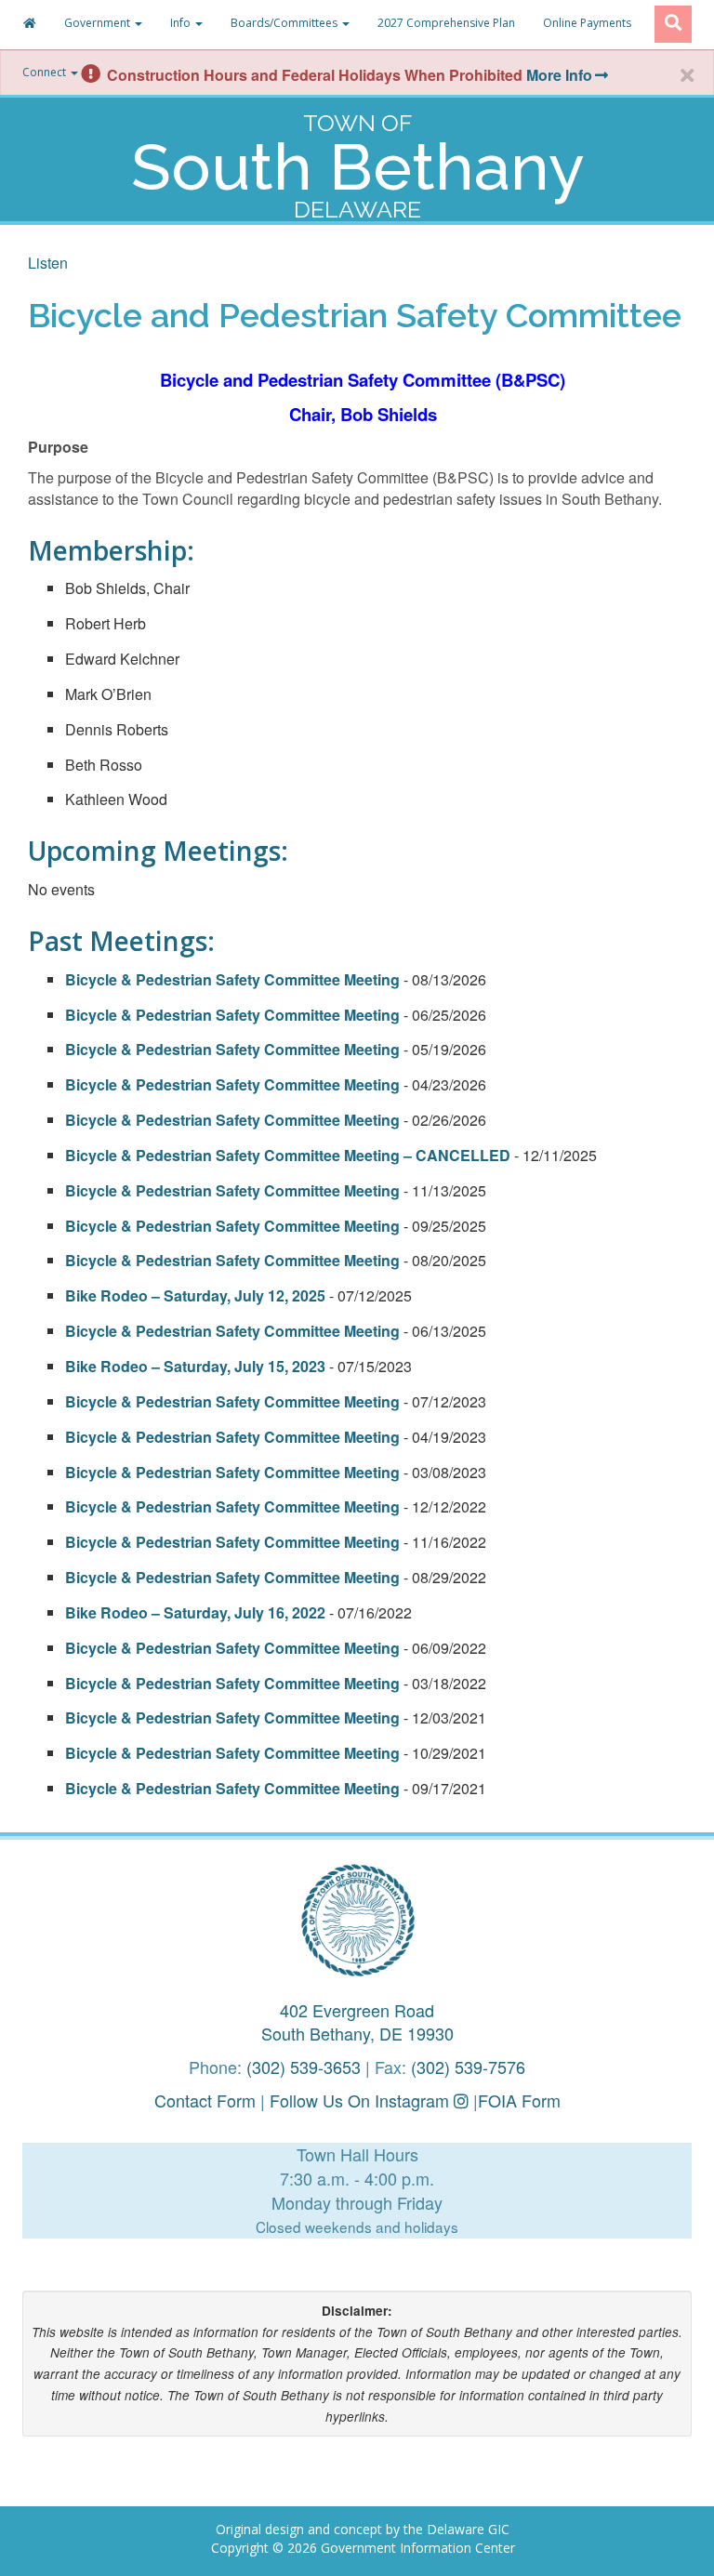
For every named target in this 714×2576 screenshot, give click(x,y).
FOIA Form (519, 2100)
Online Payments (587, 23)
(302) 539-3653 (304, 2067)
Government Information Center (418, 2548)
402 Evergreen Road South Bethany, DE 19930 (357, 2022)
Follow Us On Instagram (362, 2100)
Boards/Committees (285, 23)
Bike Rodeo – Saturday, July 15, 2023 (197, 1366)
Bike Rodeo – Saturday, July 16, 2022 (197, 1612)
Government (99, 23)
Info (182, 23)
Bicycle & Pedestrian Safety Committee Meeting (232, 979)
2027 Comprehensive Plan (446, 23)
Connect (46, 72)
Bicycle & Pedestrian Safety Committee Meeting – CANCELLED (288, 1155)
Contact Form (205, 2100)
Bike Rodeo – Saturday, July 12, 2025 (197, 1295)
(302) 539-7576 (468, 2067)
